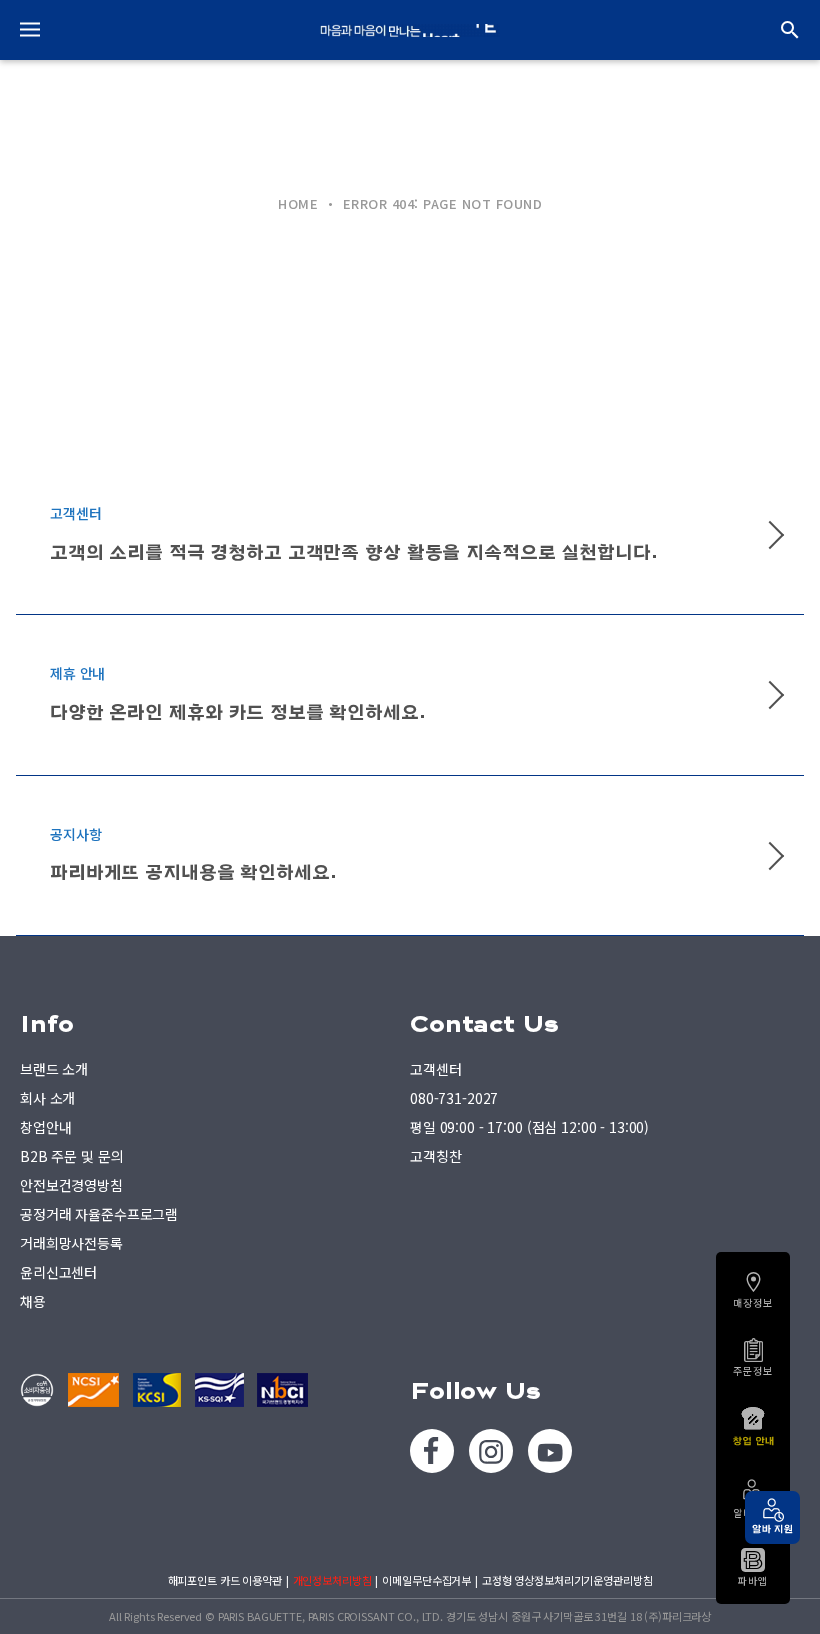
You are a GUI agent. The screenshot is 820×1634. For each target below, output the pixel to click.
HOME (298, 203)
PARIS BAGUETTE (410, 30)
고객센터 (435, 1069)
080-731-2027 (454, 1098)
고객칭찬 (435, 1156)
